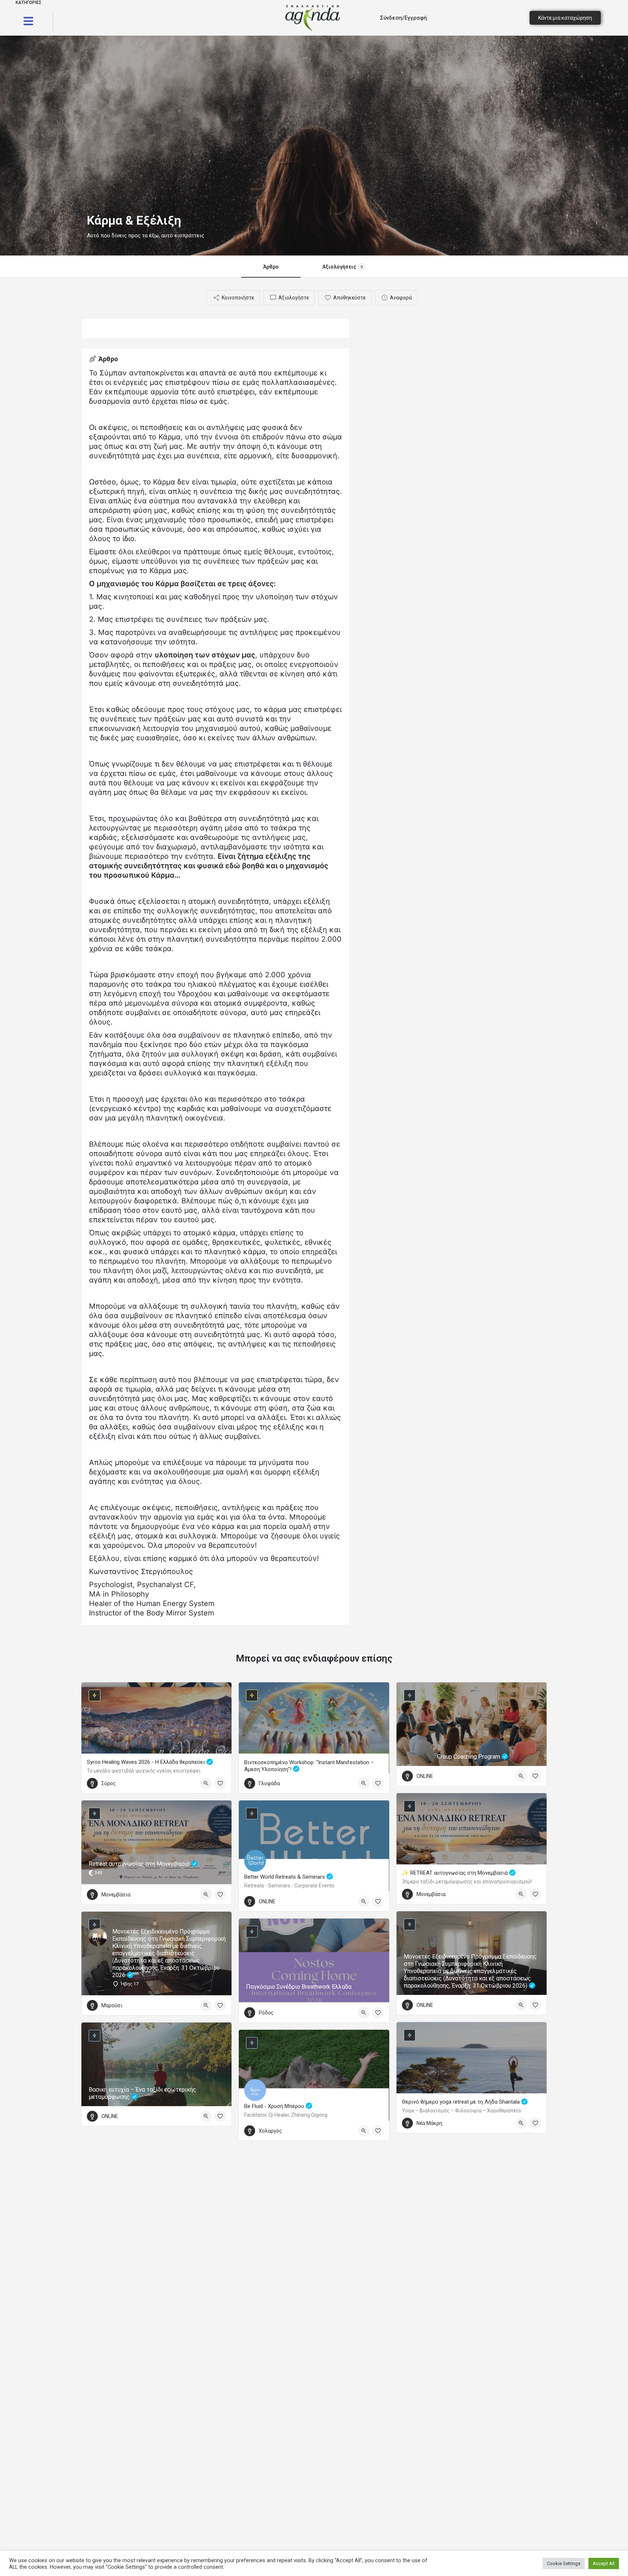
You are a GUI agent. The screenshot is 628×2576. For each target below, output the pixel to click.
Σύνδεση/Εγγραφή (404, 18)
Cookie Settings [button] (564, 2563)
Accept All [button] (604, 2563)
